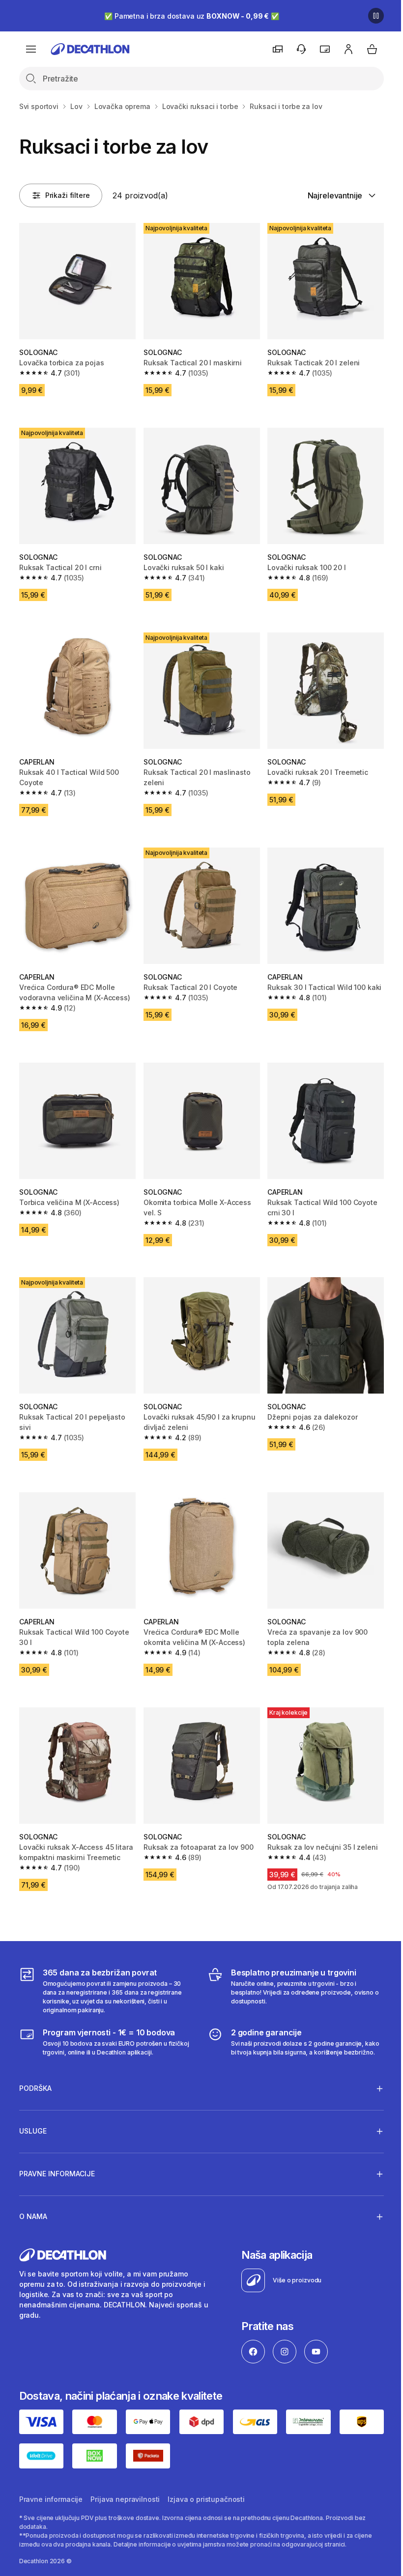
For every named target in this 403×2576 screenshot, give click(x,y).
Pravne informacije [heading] (57, 2154)
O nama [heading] (33, 2197)
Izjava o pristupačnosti (206, 2479)
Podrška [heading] (35, 2069)
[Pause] (376, 16)
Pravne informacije (51, 2479)
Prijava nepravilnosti (125, 2479)
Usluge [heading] (33, 2111)
